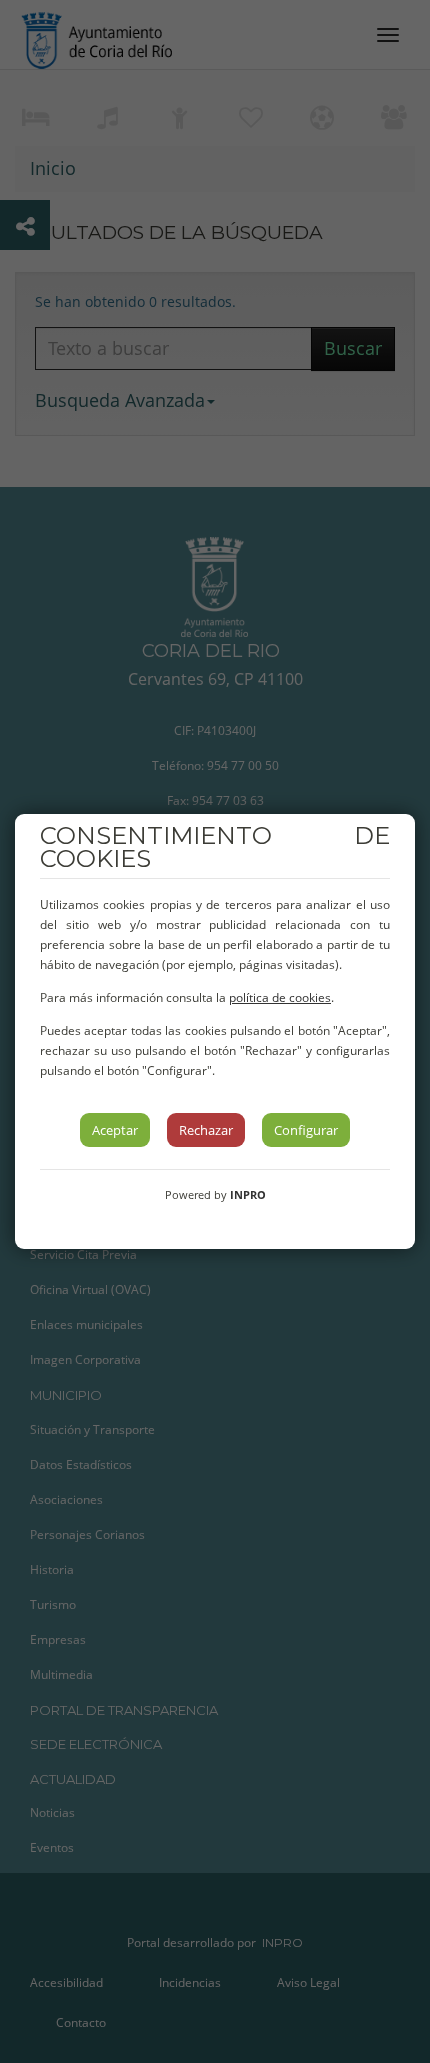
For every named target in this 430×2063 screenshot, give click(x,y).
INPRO (248, 1194)
